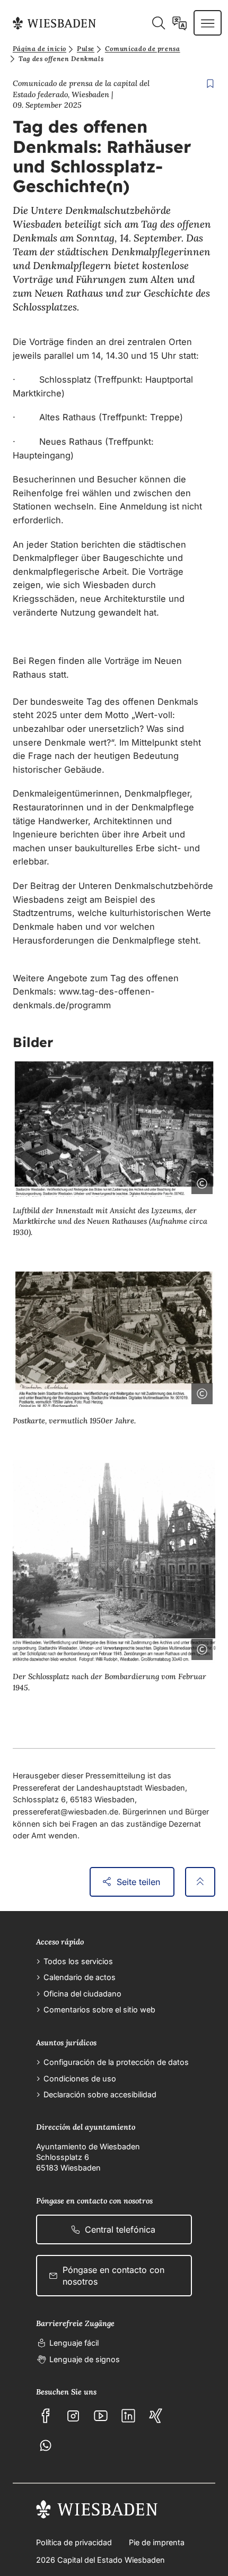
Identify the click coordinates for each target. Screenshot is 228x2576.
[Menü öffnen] (208, 23)
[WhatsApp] (46, 2445)
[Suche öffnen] (158, 23)
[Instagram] (73, 2416)
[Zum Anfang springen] (200, 1882)
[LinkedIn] (128, 2416)
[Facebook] (46, 2416)
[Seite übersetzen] (179, 23)
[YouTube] (101, 2416)
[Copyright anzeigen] (200, 1181)
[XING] (156, 2416)
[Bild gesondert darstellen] (172, 1181)
